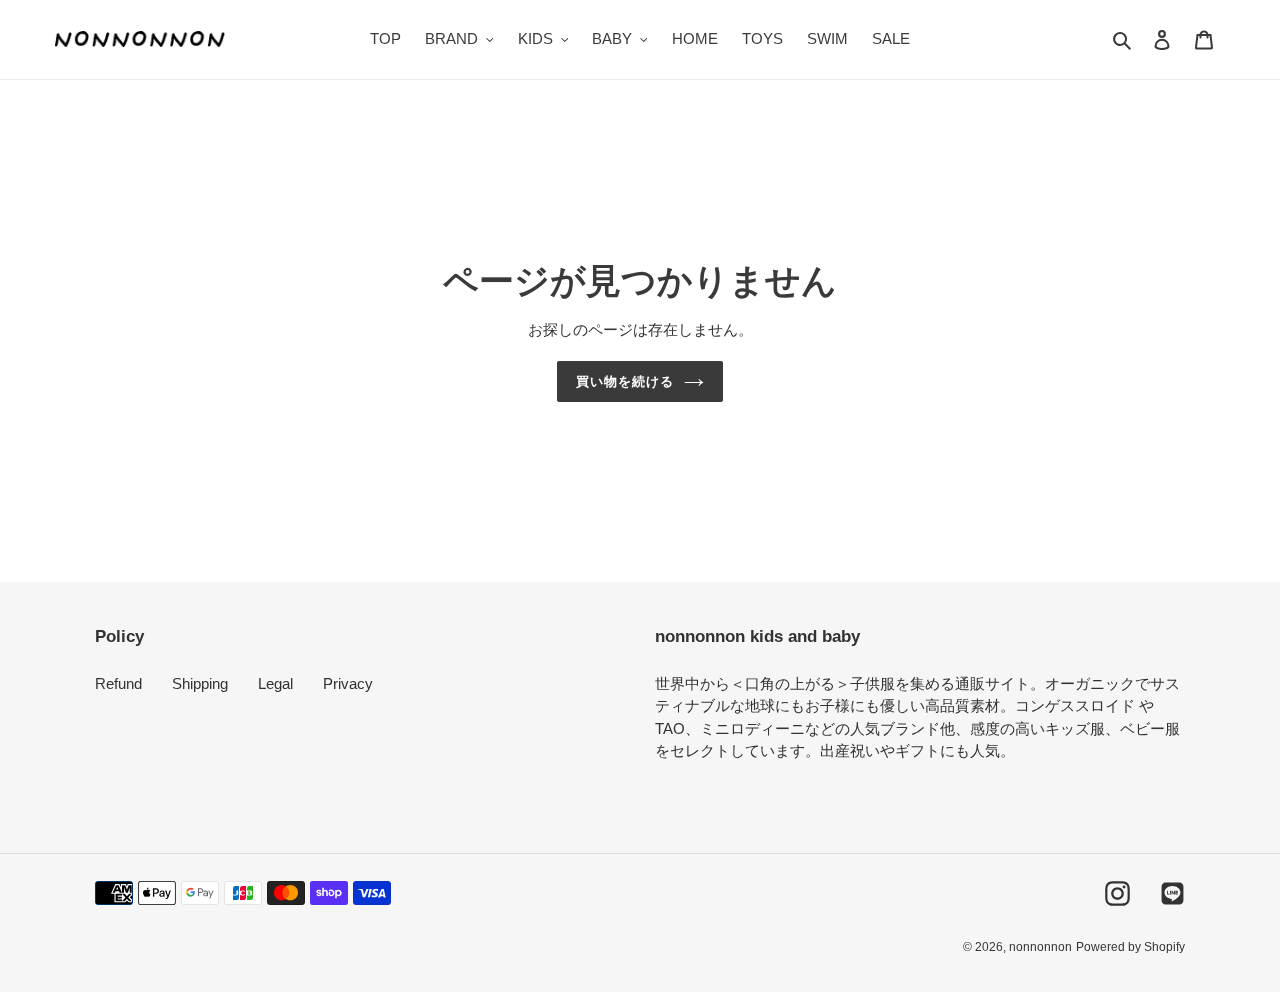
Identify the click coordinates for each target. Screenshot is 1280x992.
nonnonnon (1040, 947)
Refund (118, 683)
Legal (275, 683)
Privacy (348, 683)
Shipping (200, 683)
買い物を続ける (625, 381)
